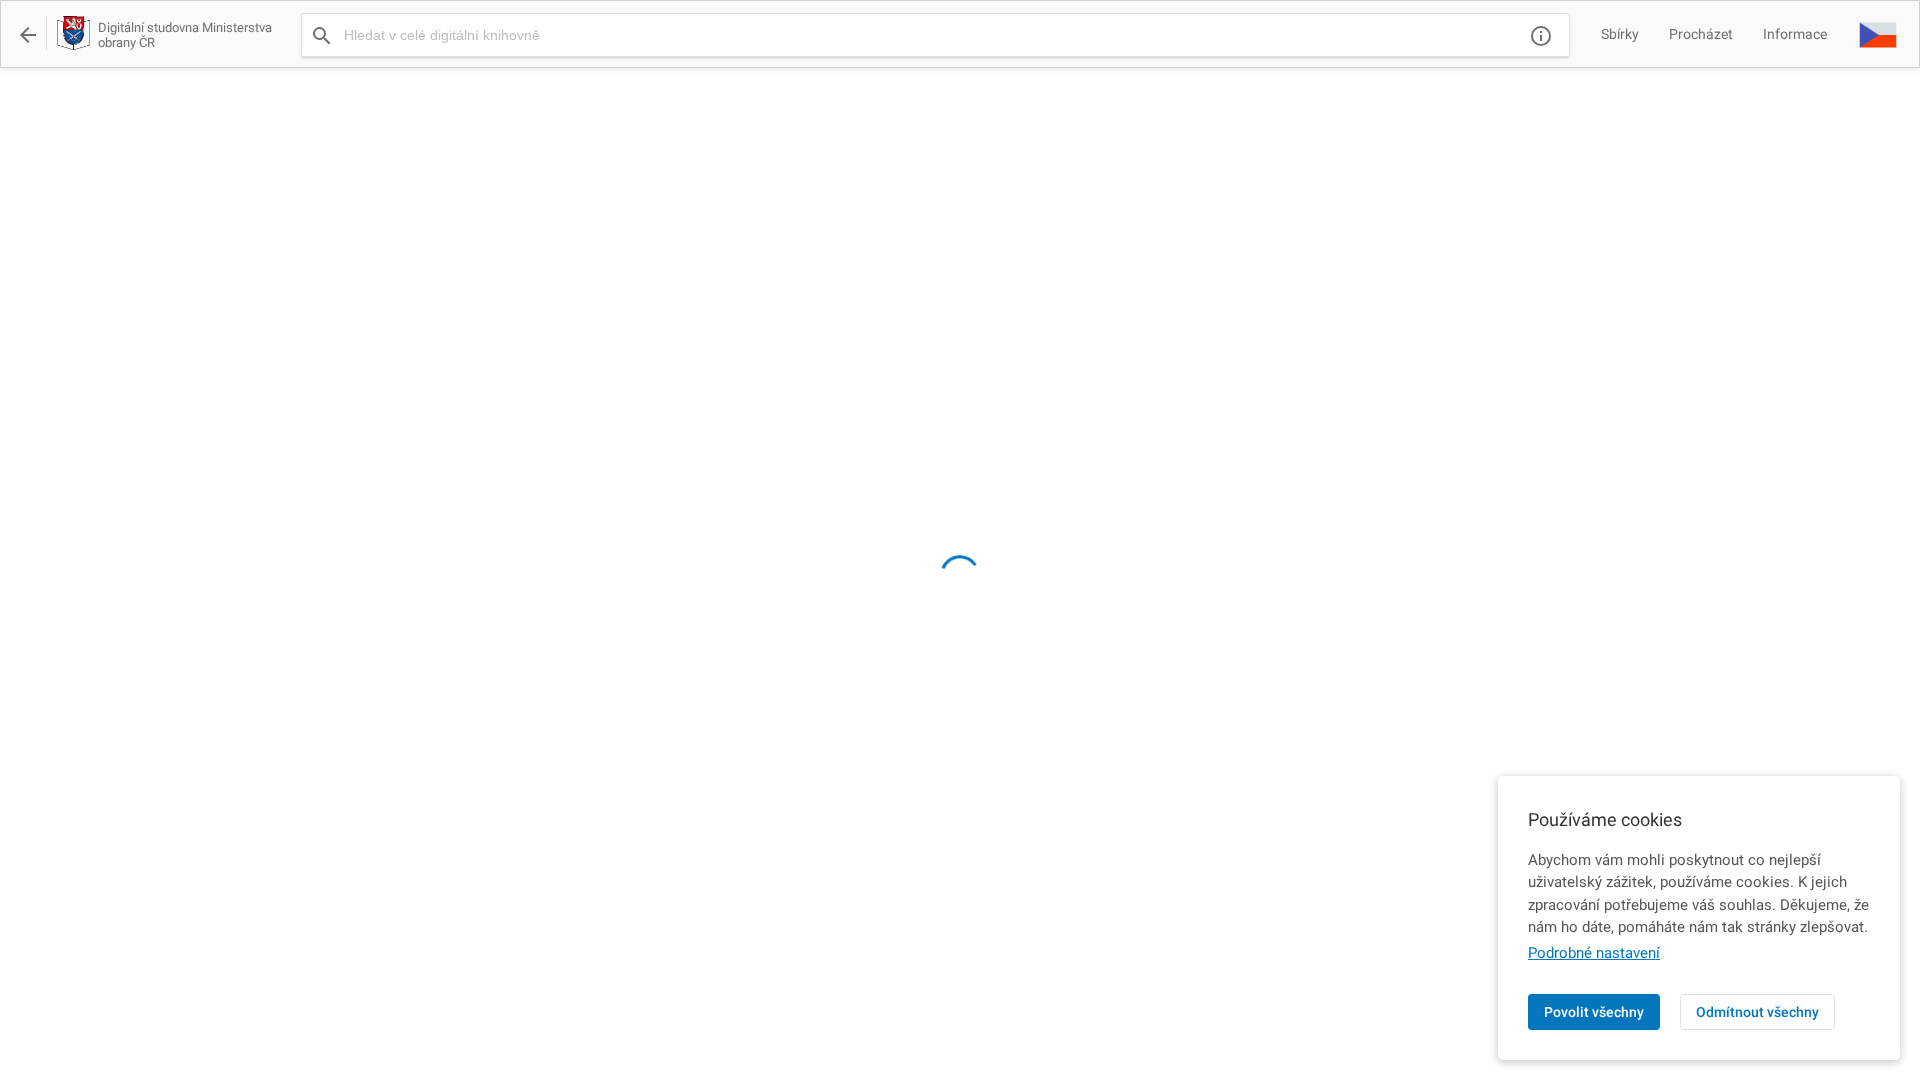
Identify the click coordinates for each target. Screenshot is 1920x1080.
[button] (1878, 34)
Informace (1795, 34)
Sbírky (1620, 34)
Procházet (1701, 34)
